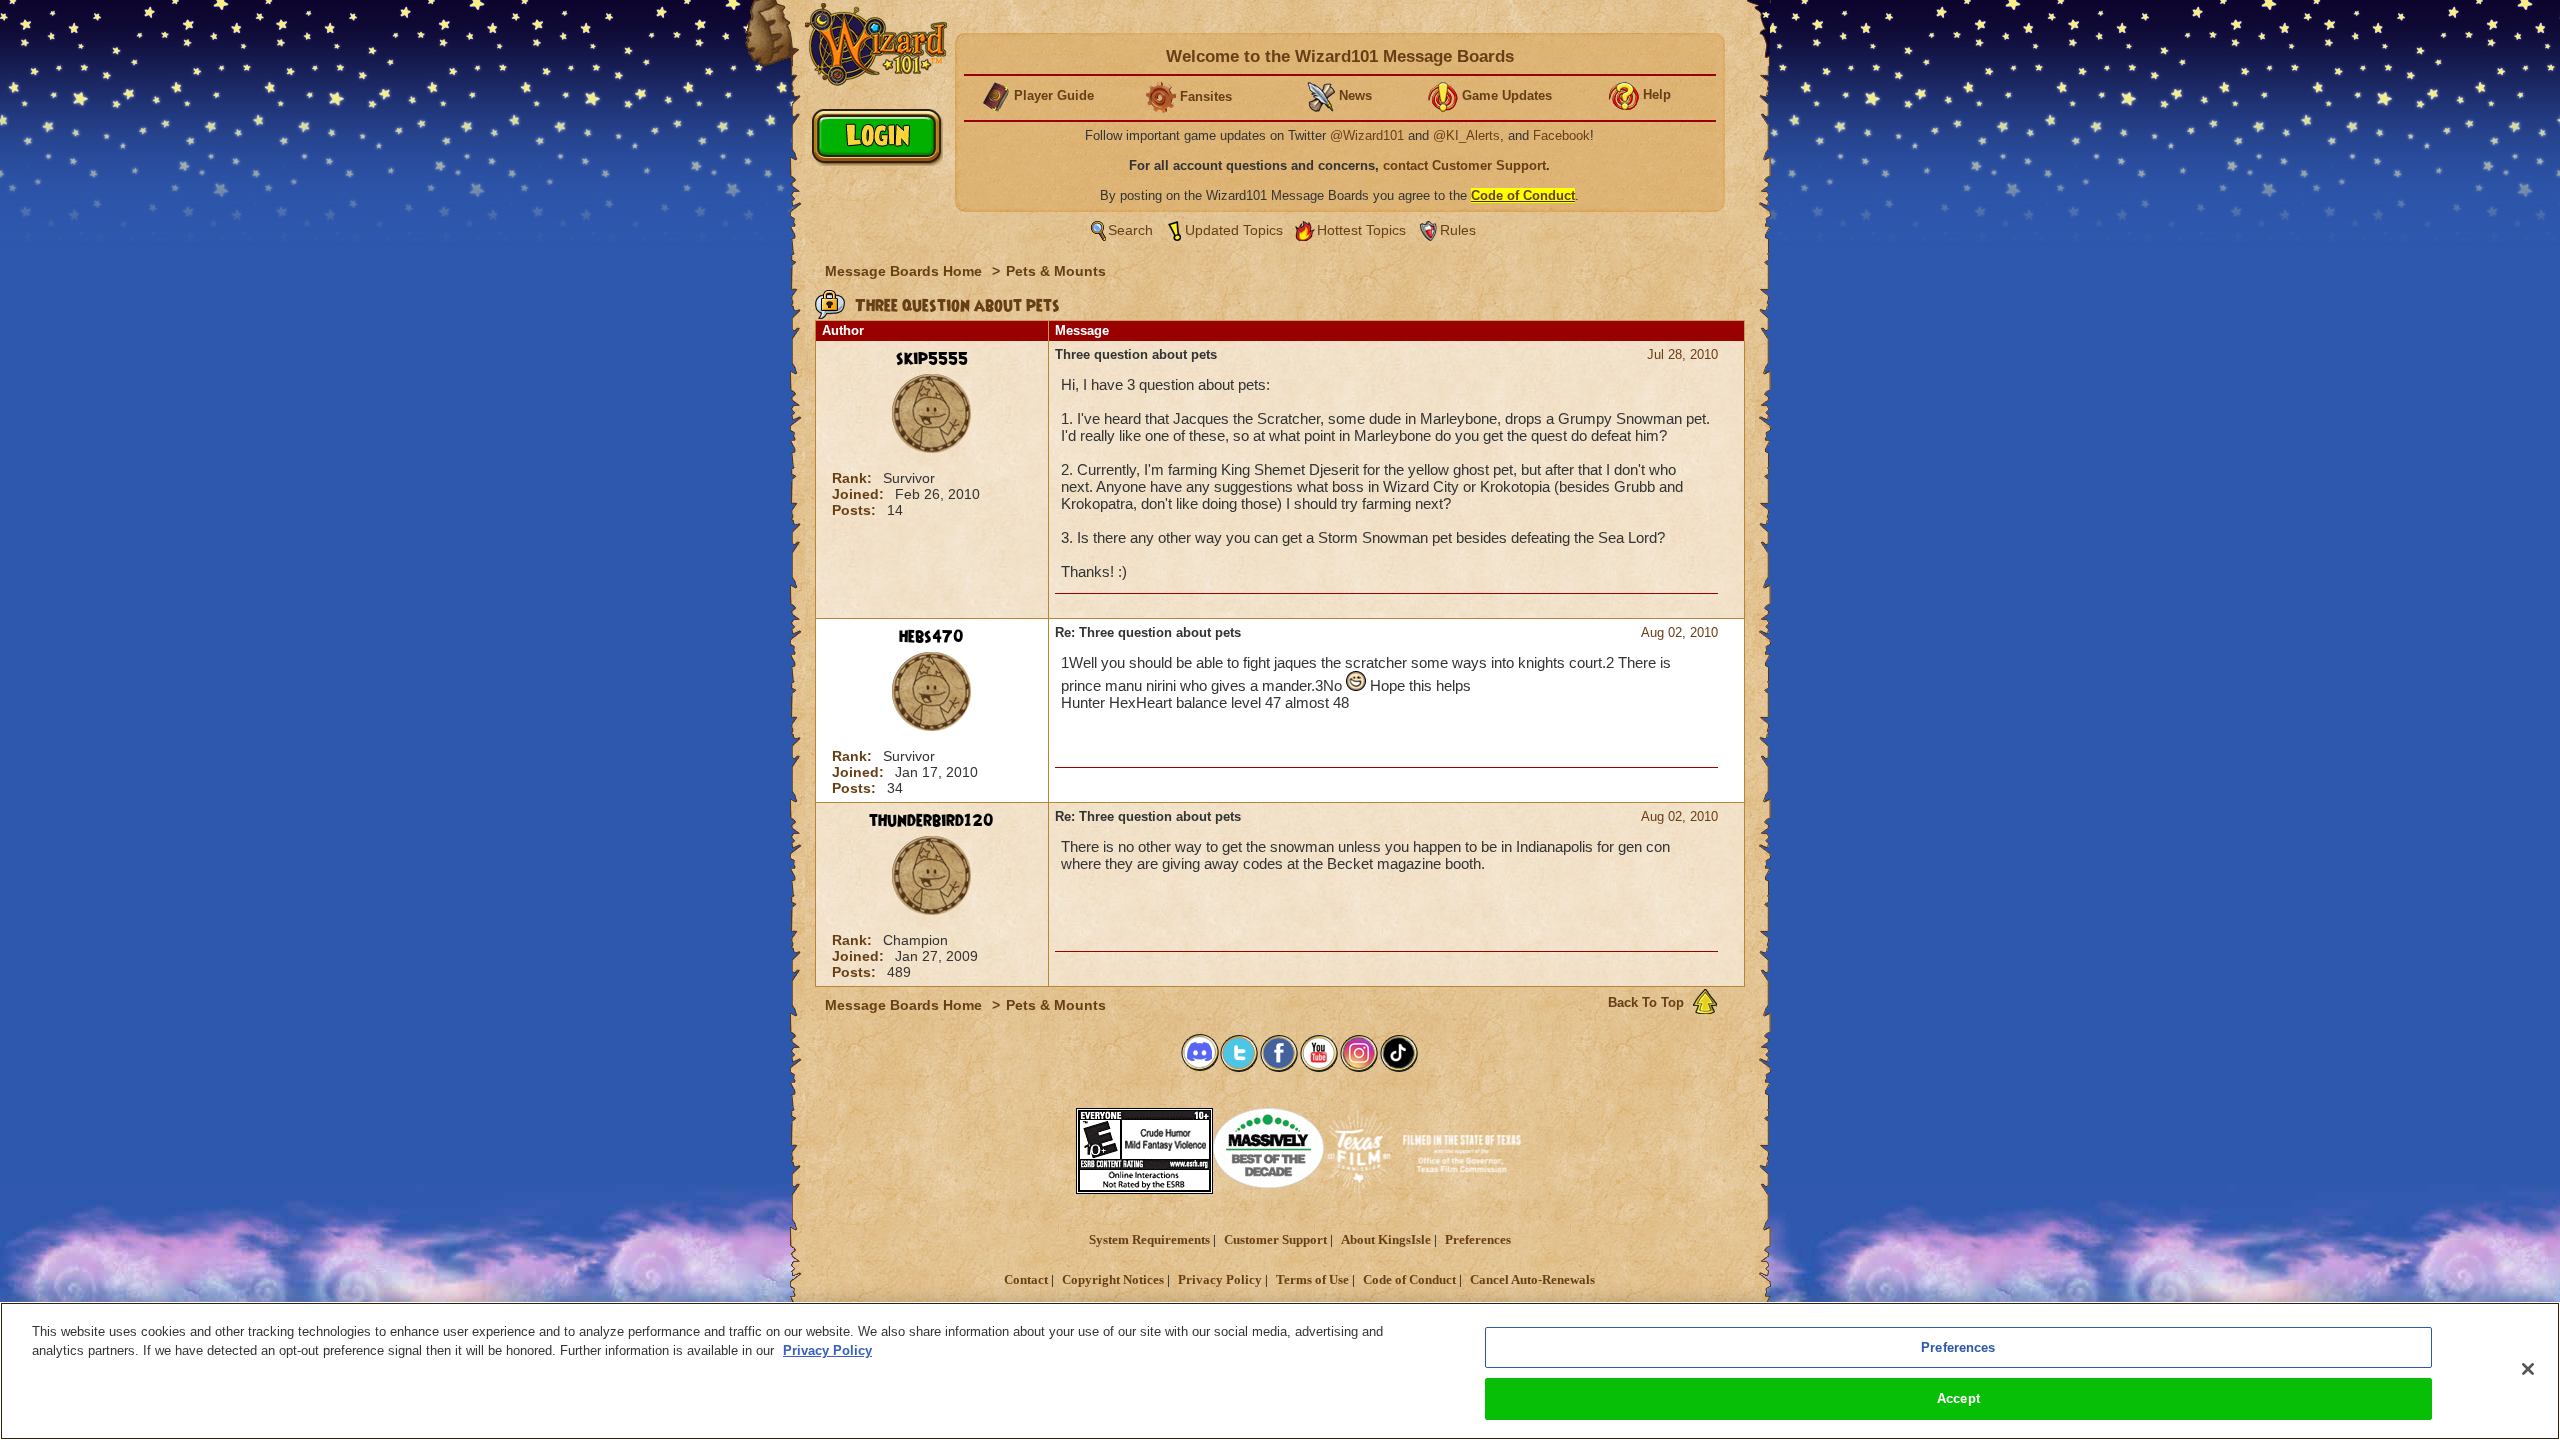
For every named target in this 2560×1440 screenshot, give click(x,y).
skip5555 (932, 359)
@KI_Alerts (1466, 135)
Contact (1026, 1280)
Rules (1458, 230)
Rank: (854, 478)
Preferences (1478, 1240)
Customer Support (1275, 1240)
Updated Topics (1234, 230)
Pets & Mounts (1056, 271)
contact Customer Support (1464, 165)
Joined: (860, 494)
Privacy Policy (1220, 1280)
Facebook (1561, 135)
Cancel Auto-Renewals (1532, 1280)
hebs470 (931, 637)
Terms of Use (1312, 1280)
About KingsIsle (1386, 1240)
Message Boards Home (905, 271)
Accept (1958, 1398)
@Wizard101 (1367, 135)
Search (1130, 230)
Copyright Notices (1113, 1280)
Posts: (856, 510)
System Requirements (1149, 1240)
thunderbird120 (931, 821)
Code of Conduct (1409, 1280)
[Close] (2528, 1369)
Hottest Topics (1361, 230)
